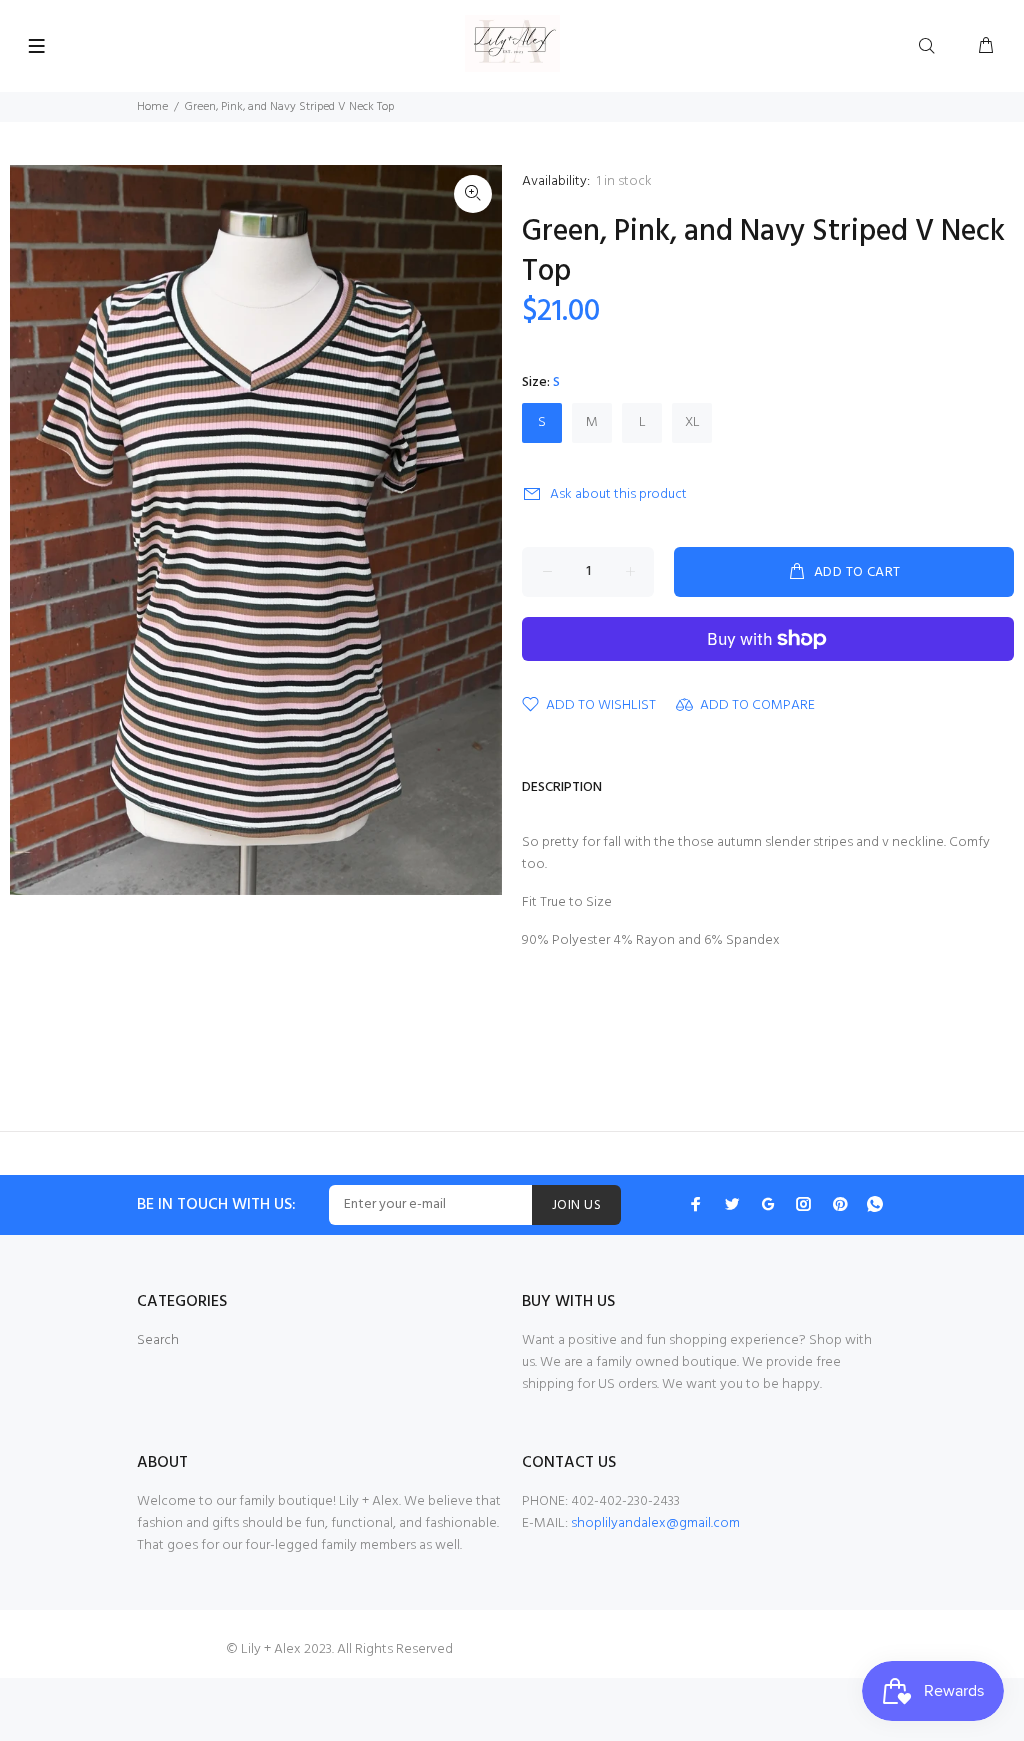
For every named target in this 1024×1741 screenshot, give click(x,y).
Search (158, 1340)
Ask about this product (618, 494)
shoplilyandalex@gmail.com (655, 1523)
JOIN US (576, 1205)
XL (692, 422)
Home (152, 107)
